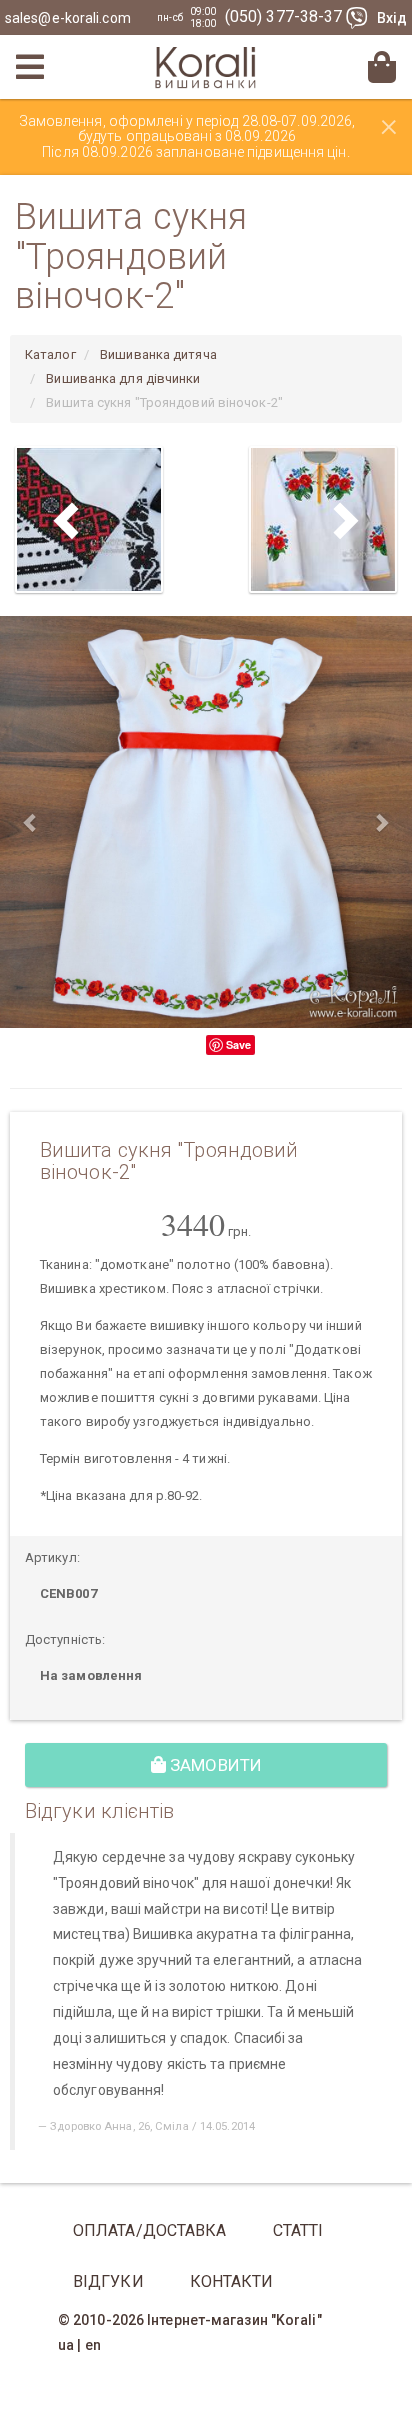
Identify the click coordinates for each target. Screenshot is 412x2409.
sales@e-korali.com (68, 18)
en (93, 2345)
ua (66, 2345)
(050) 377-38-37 (286, 16)
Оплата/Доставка (150, 2230)
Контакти (232, 2281)
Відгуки (108, 2281)
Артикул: (52, 1557)
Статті (298, 2230)
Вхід (392, 18)
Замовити (214, 1765)
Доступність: (65, 1639)
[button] (31, 822)
